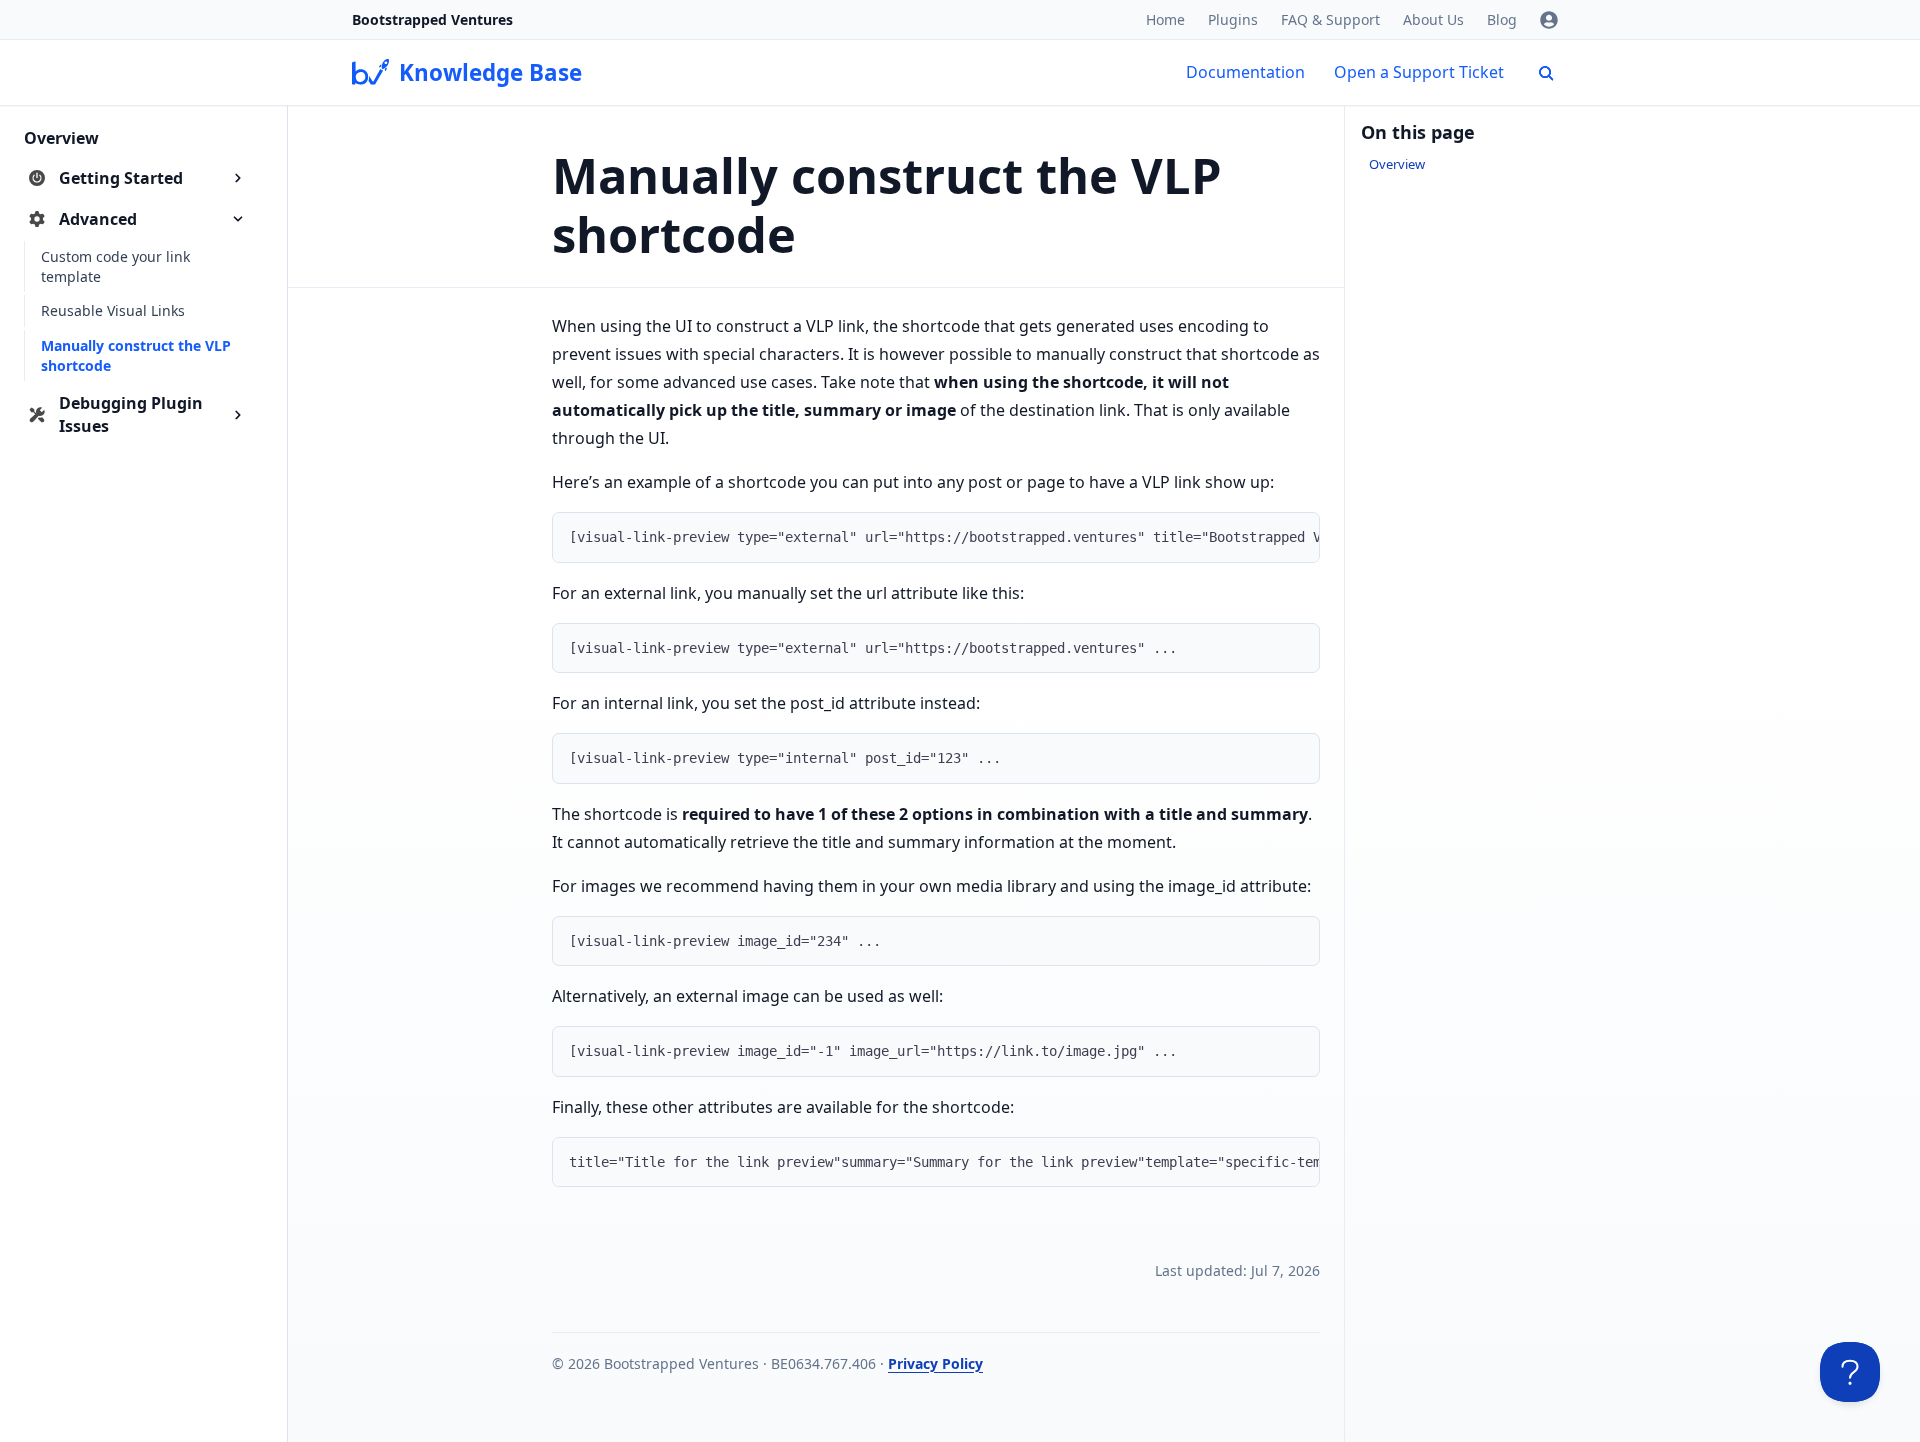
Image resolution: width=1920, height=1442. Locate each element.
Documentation (1245, 72)
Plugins (1233, 19)
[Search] (1546, 73)
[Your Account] (1549, 20)
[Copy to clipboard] (1295, 535)
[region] (936, 537)
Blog (1502, 19)
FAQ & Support (1330, 19)
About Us (1433, 19)
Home (1165, 19)
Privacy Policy (935, 1363)
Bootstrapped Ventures (432, 19)
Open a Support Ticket (1419, 72)
